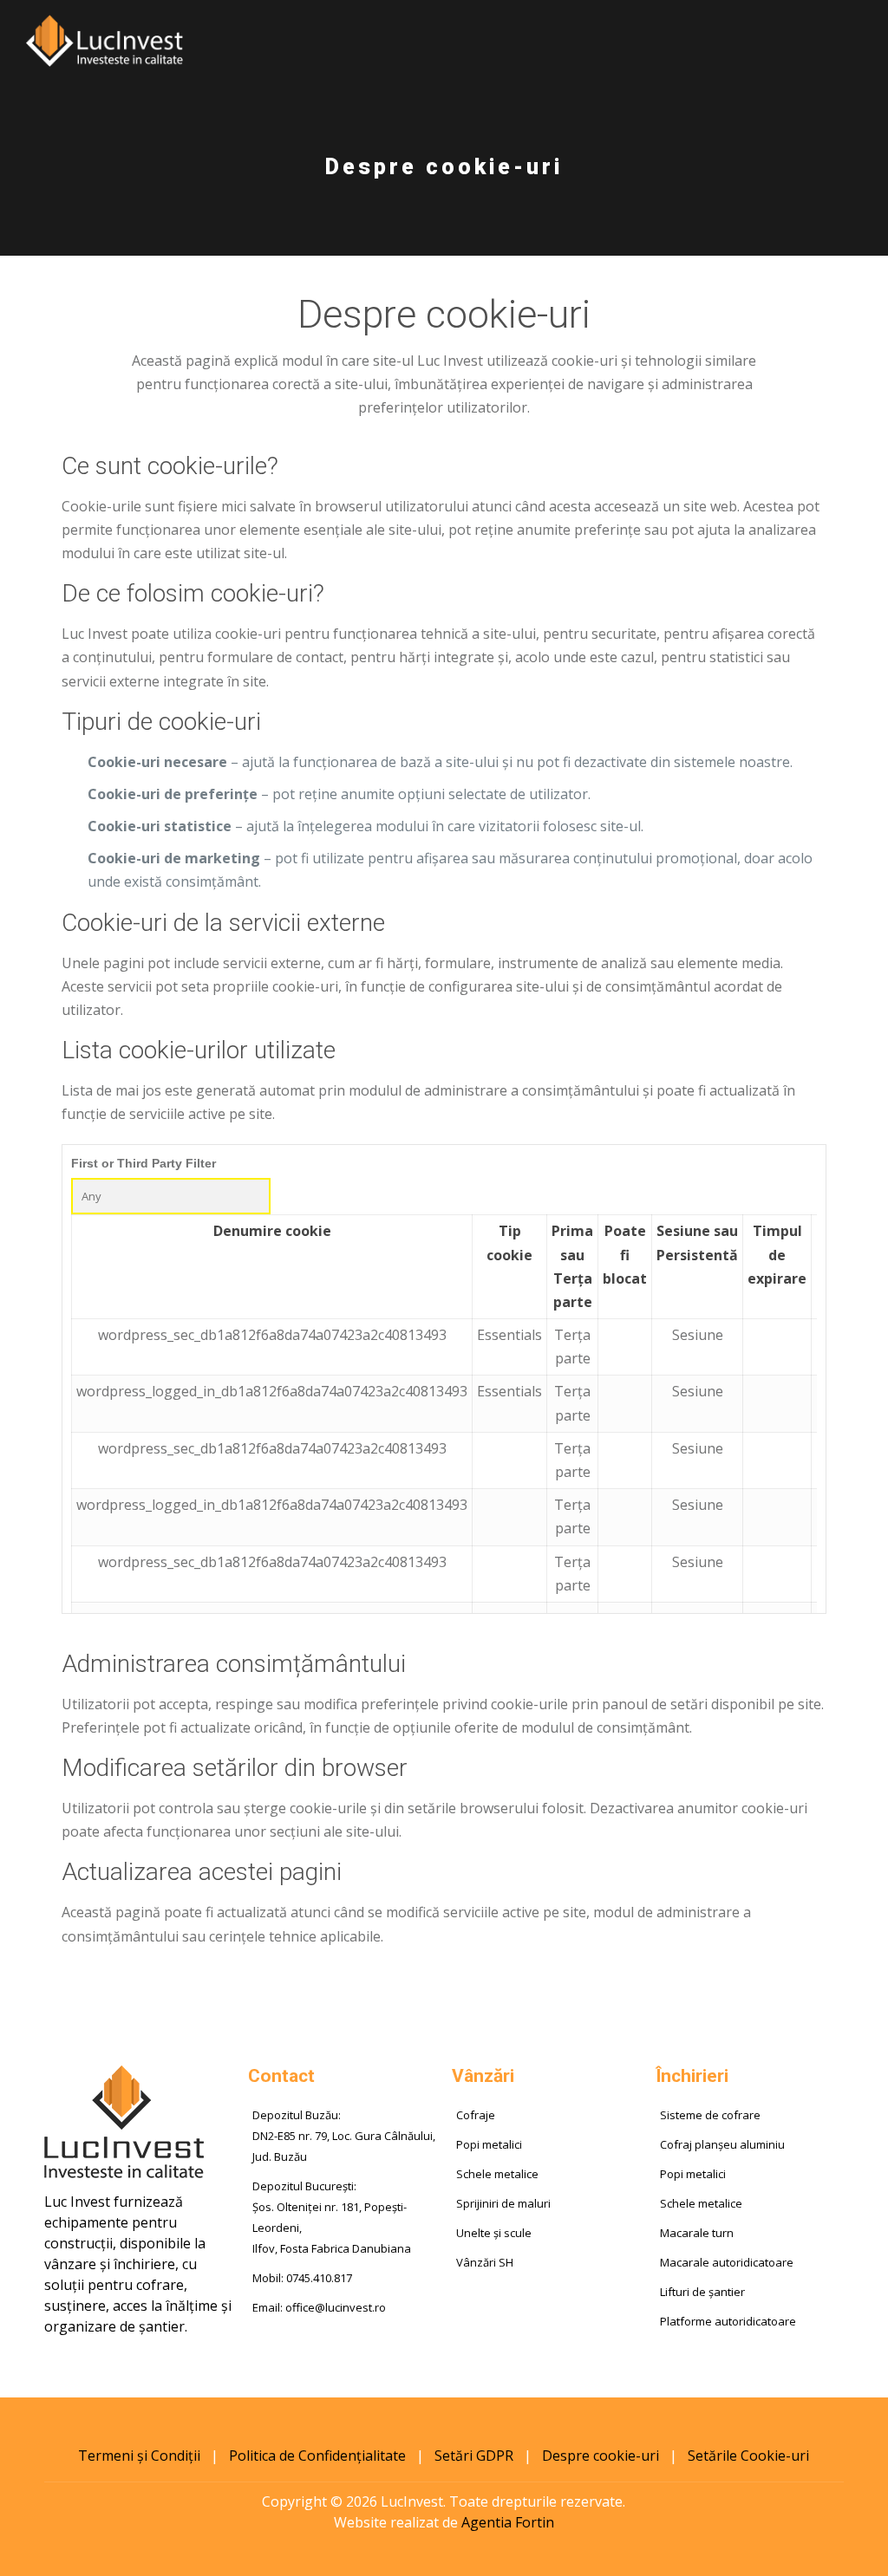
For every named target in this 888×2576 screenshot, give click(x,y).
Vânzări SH (485, 2262)
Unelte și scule (494, 2233)
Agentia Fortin (508, 2522)
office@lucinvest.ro (336, 2307)
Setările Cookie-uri (748, 2456)
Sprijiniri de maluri (503, 2203)
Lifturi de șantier (702, 2292)
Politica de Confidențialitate (317, 2456)
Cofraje (476, 2115)
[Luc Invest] (104, 39)
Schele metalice (497, 2174)
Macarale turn (697, 2233)
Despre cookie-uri (601, 2456)
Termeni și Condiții (139, 2456)
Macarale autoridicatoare (727, 2262)
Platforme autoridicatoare (728, 2321)
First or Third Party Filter (144, 1163)
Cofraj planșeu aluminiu (722, 2144)
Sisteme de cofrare (710, 2115)
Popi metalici (489, 2144)
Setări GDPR (474, 2456)
